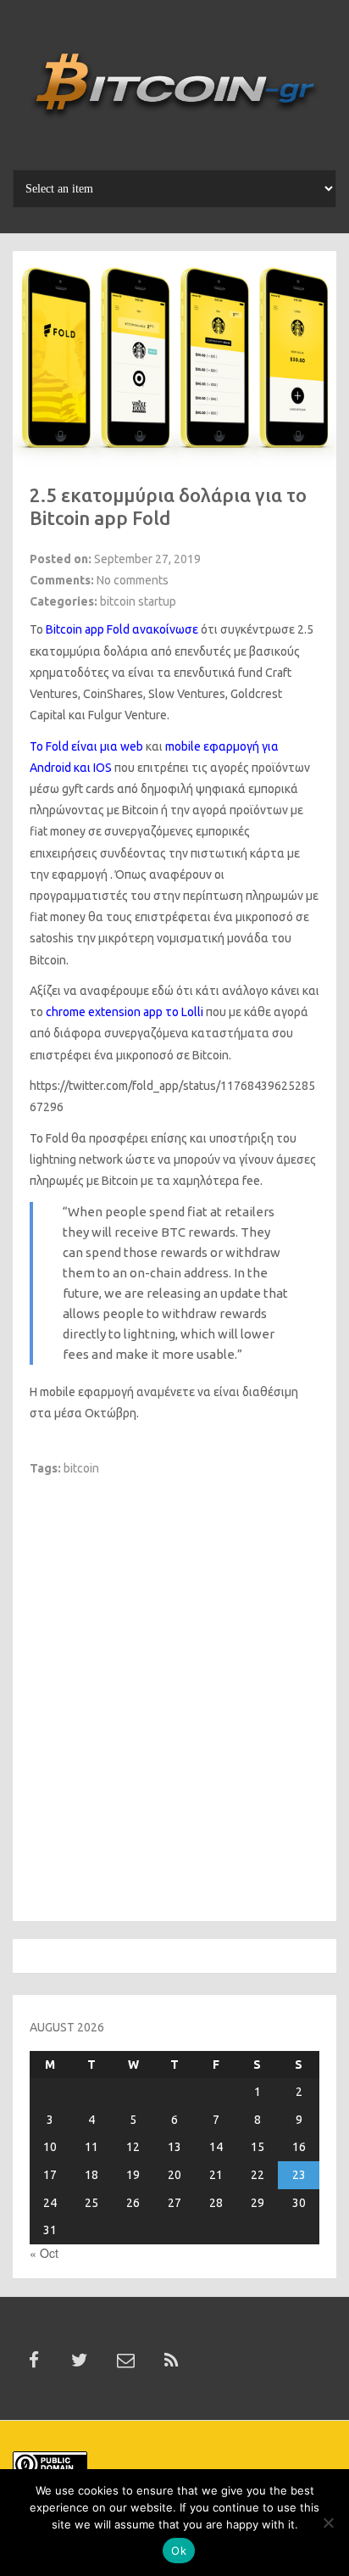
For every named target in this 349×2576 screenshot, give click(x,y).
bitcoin (81, 1468)
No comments (133, 580)
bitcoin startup (138, 601)
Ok (179, 2551)
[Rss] (171, 2361)
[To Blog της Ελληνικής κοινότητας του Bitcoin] (174, 91)
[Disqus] (174, 1689)
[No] (328, 2523)
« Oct (44, 2253)
